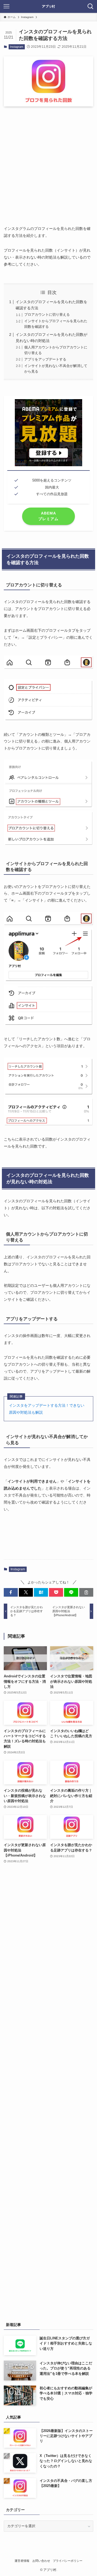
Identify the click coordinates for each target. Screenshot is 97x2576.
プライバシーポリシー (68, 2561)
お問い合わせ (41, 2561)
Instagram (17, 47)
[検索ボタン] (91, 6)
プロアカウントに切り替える (47, 315)
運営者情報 (22, 2561)
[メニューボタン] (6, 6)
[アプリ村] (48, 6)
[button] (11, 1592)
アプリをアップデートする (45, 359)
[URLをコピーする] (86, 1592)
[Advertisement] (48, 162)
